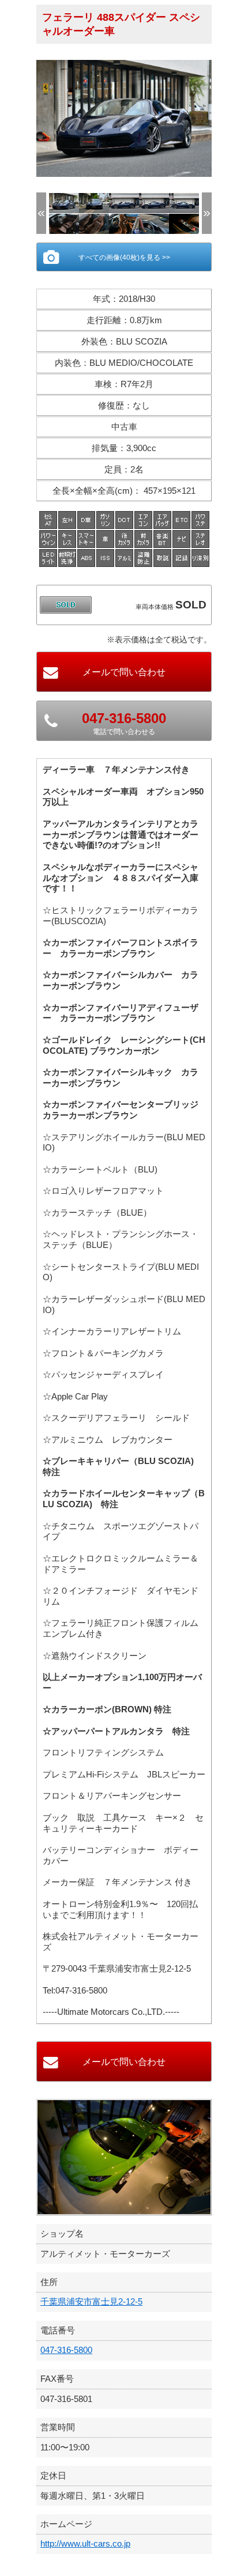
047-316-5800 (66, 2350)
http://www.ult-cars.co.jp (85, 2543)
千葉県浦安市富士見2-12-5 (91, 2301)
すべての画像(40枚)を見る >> (124, 258)
